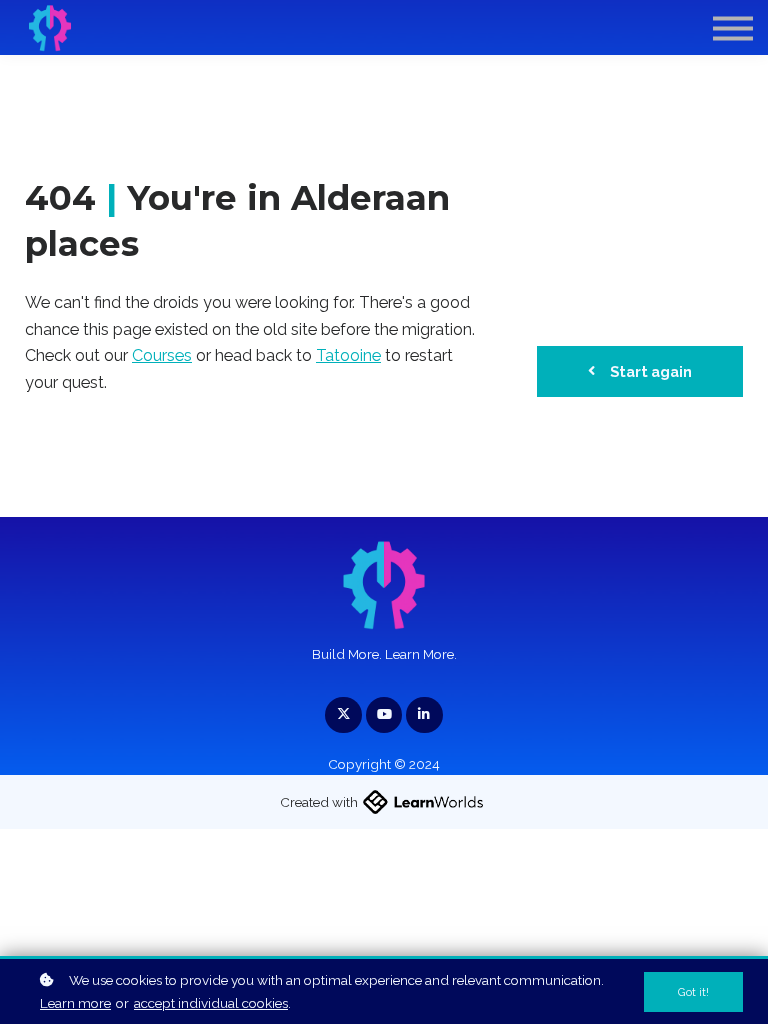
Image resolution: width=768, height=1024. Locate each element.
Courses (162, 355)
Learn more (75, 1003)
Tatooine (348, 355)
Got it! (693, 992)
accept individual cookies (211, 1003)
